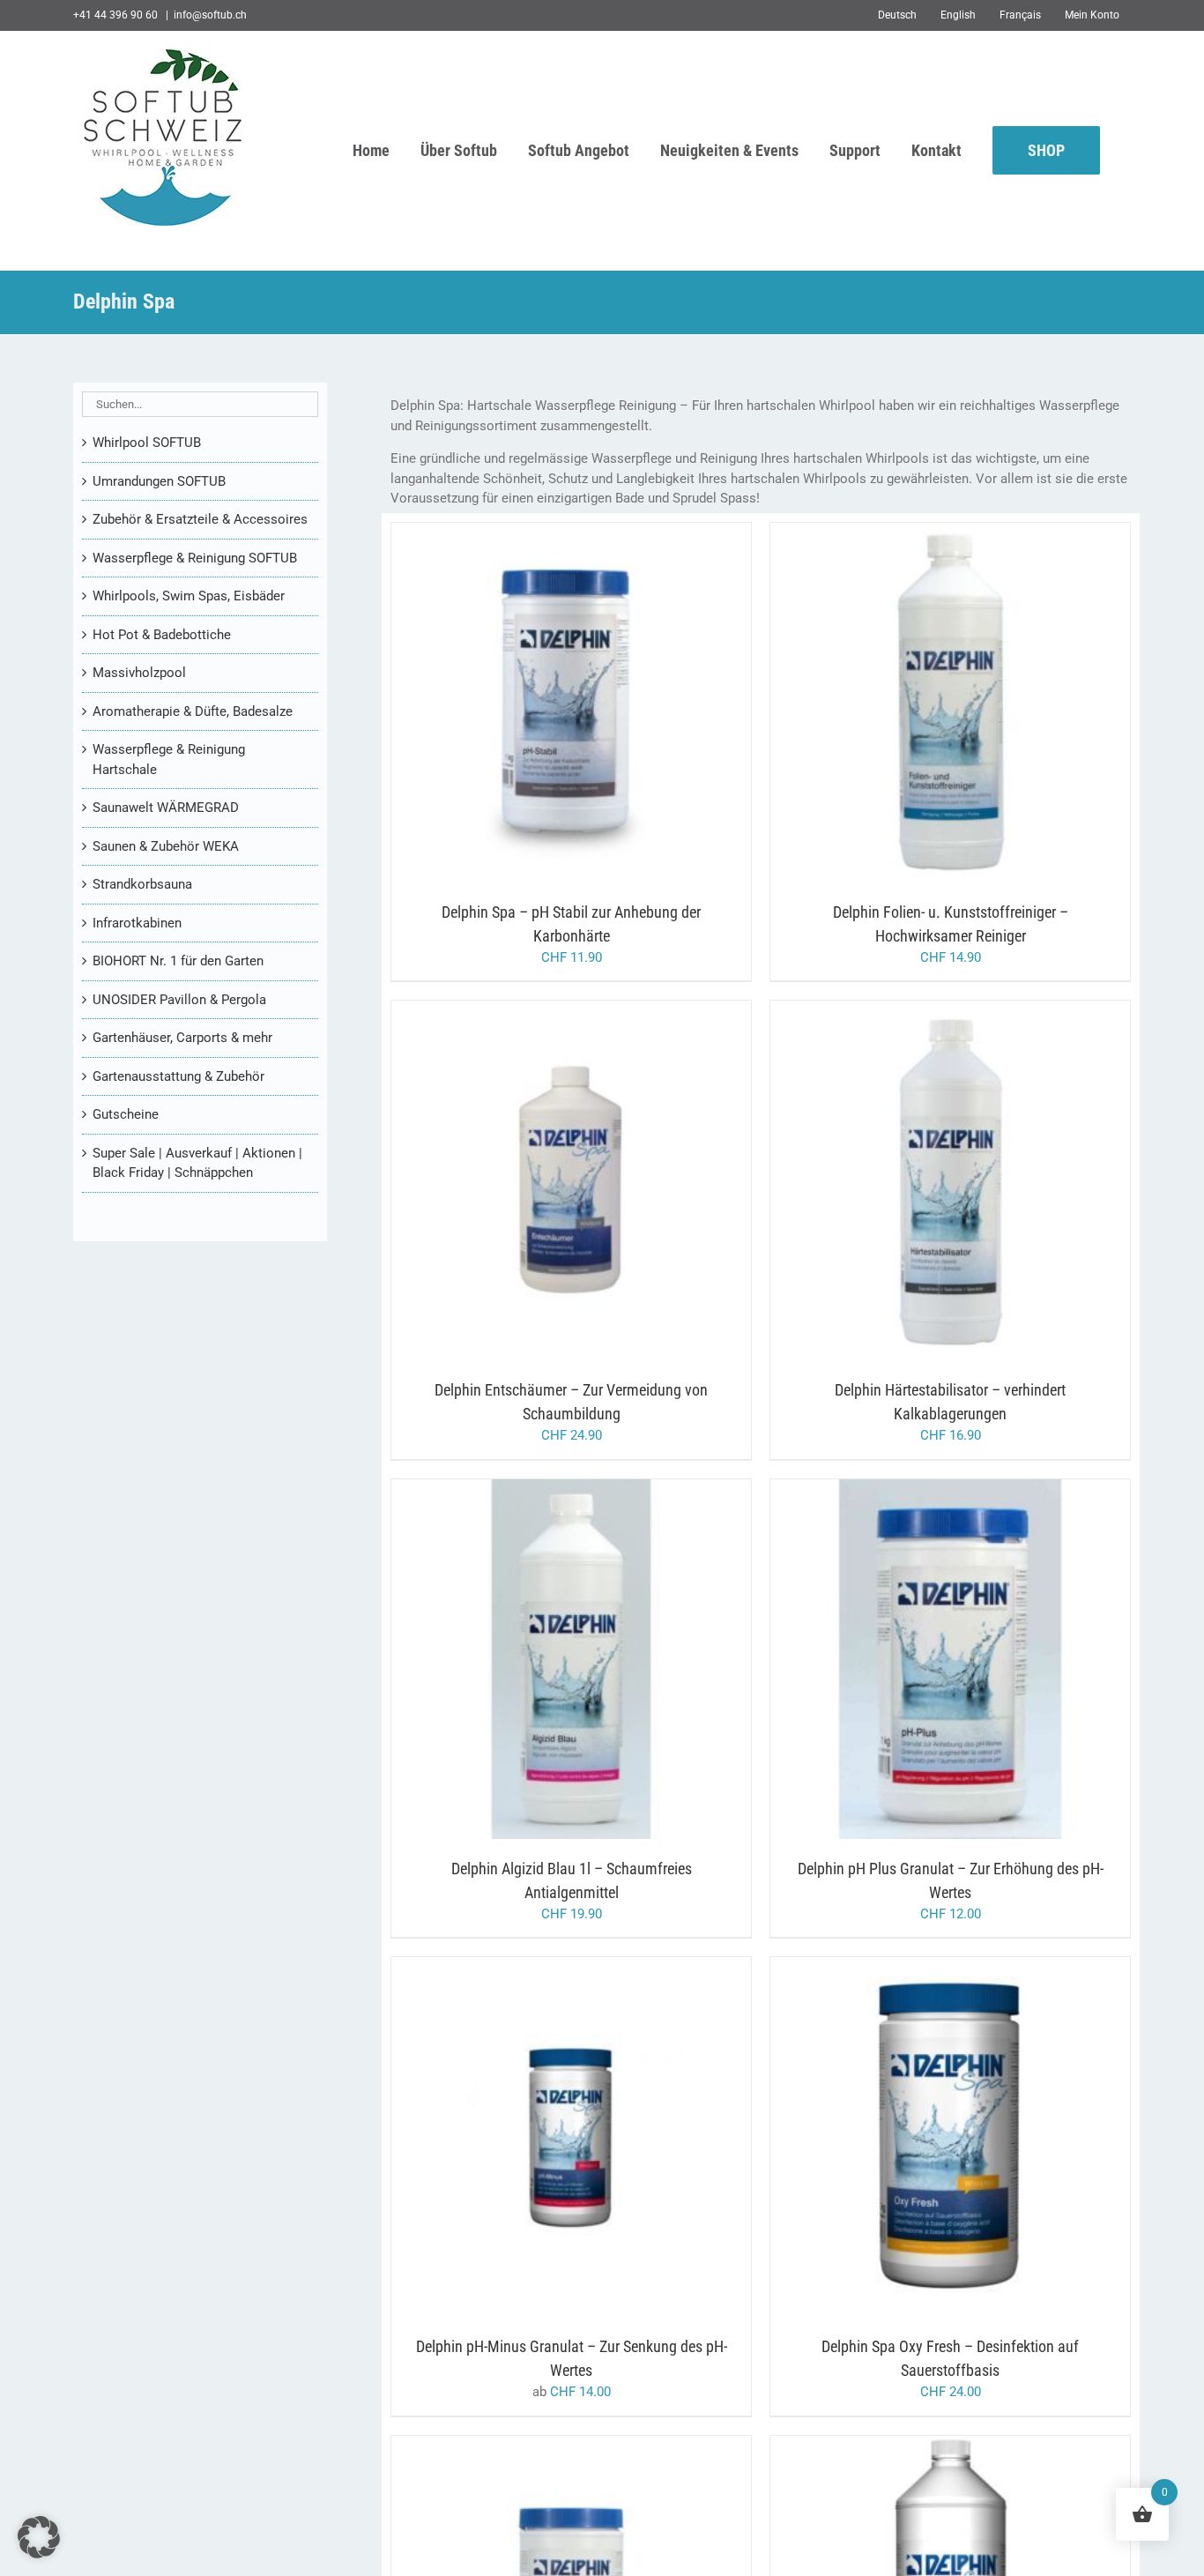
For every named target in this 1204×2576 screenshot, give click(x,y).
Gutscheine (126, 1114)
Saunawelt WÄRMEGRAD (166, 808)
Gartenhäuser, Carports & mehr (182, 1038)
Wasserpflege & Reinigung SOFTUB (195, 558)
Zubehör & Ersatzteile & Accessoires (200, 519)
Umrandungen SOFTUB (159, 481)
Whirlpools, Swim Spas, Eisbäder (189, 596)
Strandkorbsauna (142, 884)
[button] (39, 2537)
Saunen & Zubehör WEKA (166, 846)
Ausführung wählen (535, 2140)
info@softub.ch (210, 15)
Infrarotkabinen (137, 923)
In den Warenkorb (535, 706)
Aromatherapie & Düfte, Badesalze (193, 711)
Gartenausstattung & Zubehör (178, 1076)
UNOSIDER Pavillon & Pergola (179, 1000)
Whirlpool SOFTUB (147, 443)
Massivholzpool (139, 673)
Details (639, 706)
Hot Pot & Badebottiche (162, 635)
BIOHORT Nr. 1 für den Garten (178, 961)
